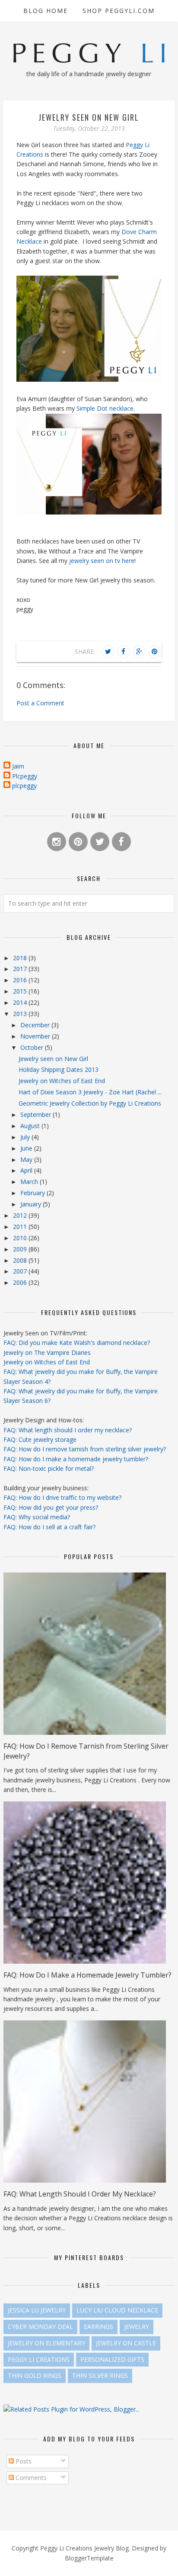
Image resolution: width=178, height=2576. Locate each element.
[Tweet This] (108, 652)
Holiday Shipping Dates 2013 (59, 1069)
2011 (21, 1227)
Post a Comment (40, 703)
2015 (21, 991)
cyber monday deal (40, 2327)
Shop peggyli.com (119, 11)
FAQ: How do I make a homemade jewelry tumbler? (76, 1459)
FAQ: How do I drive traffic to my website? (62, 1497)
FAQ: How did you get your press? (51, 1507)
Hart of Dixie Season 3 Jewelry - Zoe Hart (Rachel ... (90, 1092)
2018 (21, 958)
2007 (21, 1271)
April (27, 1170)
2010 (21, 1238)
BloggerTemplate (89, 2558)
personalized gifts (112, 2359)
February (33, 1193)
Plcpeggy (25, 776)
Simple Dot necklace (105, 408)
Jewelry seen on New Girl (53, 1059)
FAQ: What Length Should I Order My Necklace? (80, 2194)
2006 (21, 1282)
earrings (99, 2327)
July (26, 1137)
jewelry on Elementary (46, 2343)
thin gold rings (35, 2375)
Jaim (18, 766)
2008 (21, 1260)
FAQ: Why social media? (37, 1517)
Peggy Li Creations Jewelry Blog (84, 2548)
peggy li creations (39, 2359)
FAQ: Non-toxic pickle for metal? (49, 1468)
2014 (21, 1002)
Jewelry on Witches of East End (62, 1081)
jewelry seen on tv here (102, 561)
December (36, 1025)
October (33, 1047)
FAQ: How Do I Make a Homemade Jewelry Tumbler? (87, 1975)
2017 (21, 969)
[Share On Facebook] (124, 652)
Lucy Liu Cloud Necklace (117, 2310)
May (27, 1159)
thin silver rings (100, 2375)
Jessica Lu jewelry (37, 2310)
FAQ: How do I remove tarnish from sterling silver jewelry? (85, 1449)
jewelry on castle (126, 2343)
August (31, 1126)
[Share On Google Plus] (139, 652)
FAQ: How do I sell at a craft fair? (49, 1527)
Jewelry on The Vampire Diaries (47, 1352)
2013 (21, 1014)
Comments (30, 2478)
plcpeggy (24, 786)
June (27, 1148)
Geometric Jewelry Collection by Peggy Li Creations (90, 1103)
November (36, 1036)
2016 (21, 980)
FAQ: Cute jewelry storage (40, 1439)
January (32, 1204)
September (37, 1114)
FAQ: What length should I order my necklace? (68, 1430)
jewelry (137, 2327)
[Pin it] (155, 652)
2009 (21, 1249)
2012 (21, 1215)
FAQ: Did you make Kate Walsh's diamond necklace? (77, 1343)
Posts (23, 2461)
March (30, 1182)
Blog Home (46, 11)
